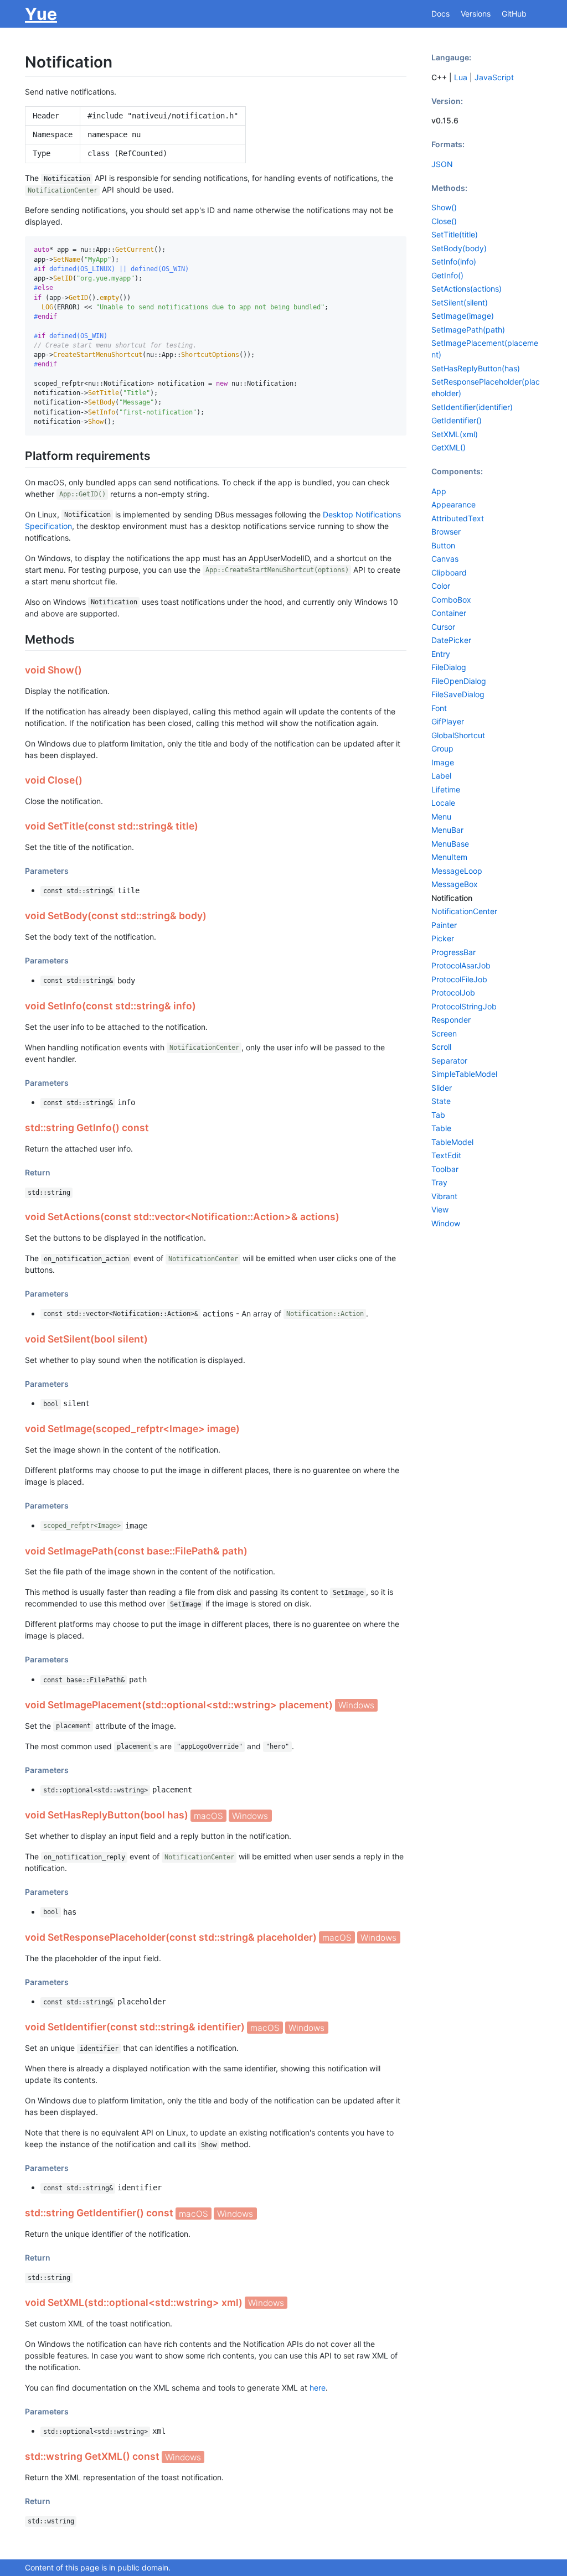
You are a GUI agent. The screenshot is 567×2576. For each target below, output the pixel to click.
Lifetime (446, 789)
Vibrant (444, 1196)
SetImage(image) (463, 316)
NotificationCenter (63, 190)
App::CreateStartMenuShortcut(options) (277, 571)
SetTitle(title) (455, 234)
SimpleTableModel (464, 1074)
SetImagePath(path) (468, 330)
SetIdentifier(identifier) (472, 407)
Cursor (443, 627)
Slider (442, 1088)
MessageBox (455, 884)
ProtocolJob (453, 992)
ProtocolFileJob (459, 979)
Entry (441, 654)
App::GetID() (83, 495)
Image (443, 762)
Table (441, 1128)
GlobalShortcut (458, 735)
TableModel (452, 1142)
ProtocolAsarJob (461, 965)
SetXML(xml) (455, 434)
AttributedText (458, 518)
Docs (440, 14)
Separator (449, 1061)
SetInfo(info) (454, 261)
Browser (446, 532)
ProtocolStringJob (464, 1006)
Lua (461, 77)
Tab (438, 1115)
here (318, 2388)
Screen (444, 1033)
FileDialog (449, 667)
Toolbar (445, 1169)
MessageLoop (457, 871)
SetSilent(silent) (460, 302)
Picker (443, 938)
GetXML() (449, 447)
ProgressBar (453, 952)
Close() (444, 221)
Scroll (441, 1047)
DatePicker (451, 640)
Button (443, 545)
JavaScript (494, 77)
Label (441, 776)
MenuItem (449, 857)
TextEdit (446, 1155)
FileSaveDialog (458, 694)
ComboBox (451, 600)
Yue (41, 14)
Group (442, 748)
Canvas (445, 559)
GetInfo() (447, 275)
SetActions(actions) (467, 289)
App (439, 491)
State (441, 1101)
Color (441, 586)
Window (446, 1223)
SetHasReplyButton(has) (476, 368)
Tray (439, 1182)
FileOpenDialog (459, 681)
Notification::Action (325, 1314)
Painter (444, 925)
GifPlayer (448, 721)
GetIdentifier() (457, 420)
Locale (443, 803)
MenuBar (447, 830)
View (440, 1209)
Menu (441, 817)
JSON (442, 164)
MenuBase (450, 844)
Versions (476, 14)
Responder (451, 1020)
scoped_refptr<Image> (82, 1526)
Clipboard (449, 572)
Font (439, 708)
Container (449, 613)
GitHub (514, 14)
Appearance (453, 504)
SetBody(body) (459, 248)
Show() (444, 207)
